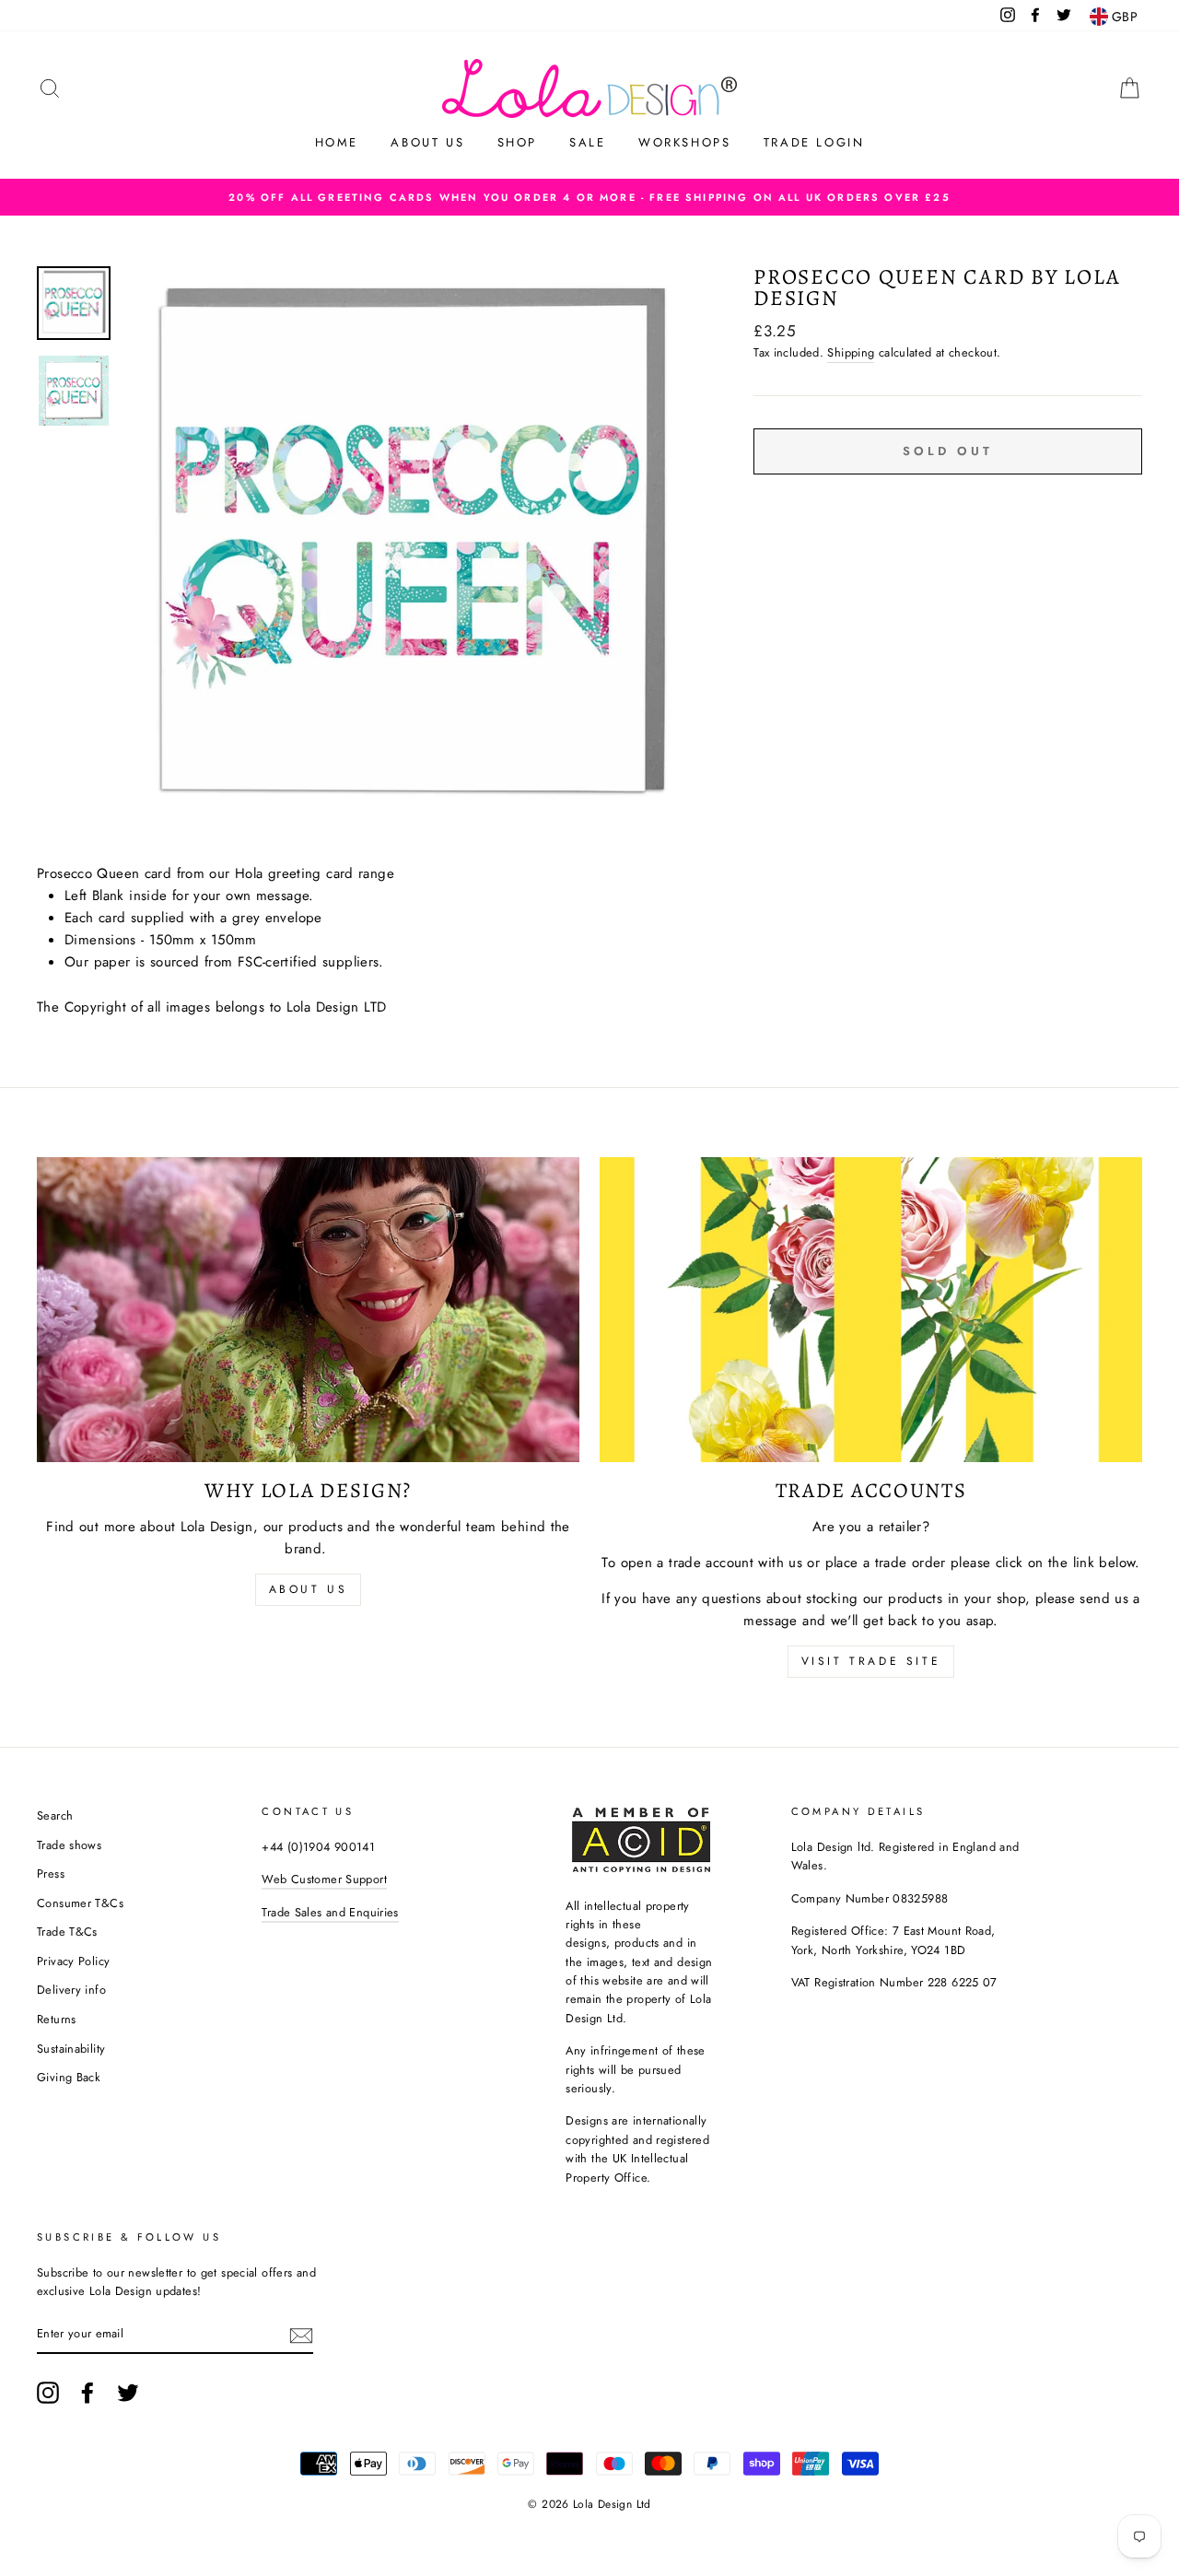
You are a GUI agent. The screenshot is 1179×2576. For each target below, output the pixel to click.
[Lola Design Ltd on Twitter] (128, 2393)
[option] (589, 197)
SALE (587, 142)
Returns (57, 2019)
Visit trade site (871, 1661)
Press (51, 1873)
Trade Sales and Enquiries (330, 1912)
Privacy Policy (73, 1961)
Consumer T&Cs (80, 1903)
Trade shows (69, 1845)
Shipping (851, 352)
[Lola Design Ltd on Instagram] (48, 2393)
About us (427, 142)
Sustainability (71, 2049)
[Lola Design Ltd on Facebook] (88, 2393)
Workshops (684, 142)
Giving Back (69, 2077)
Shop (517, 142)
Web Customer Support (324, 1879)
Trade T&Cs (67, 1932)
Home (337, 142)
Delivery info (71, 1990)
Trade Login (814, 142)
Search (55, 1815)
